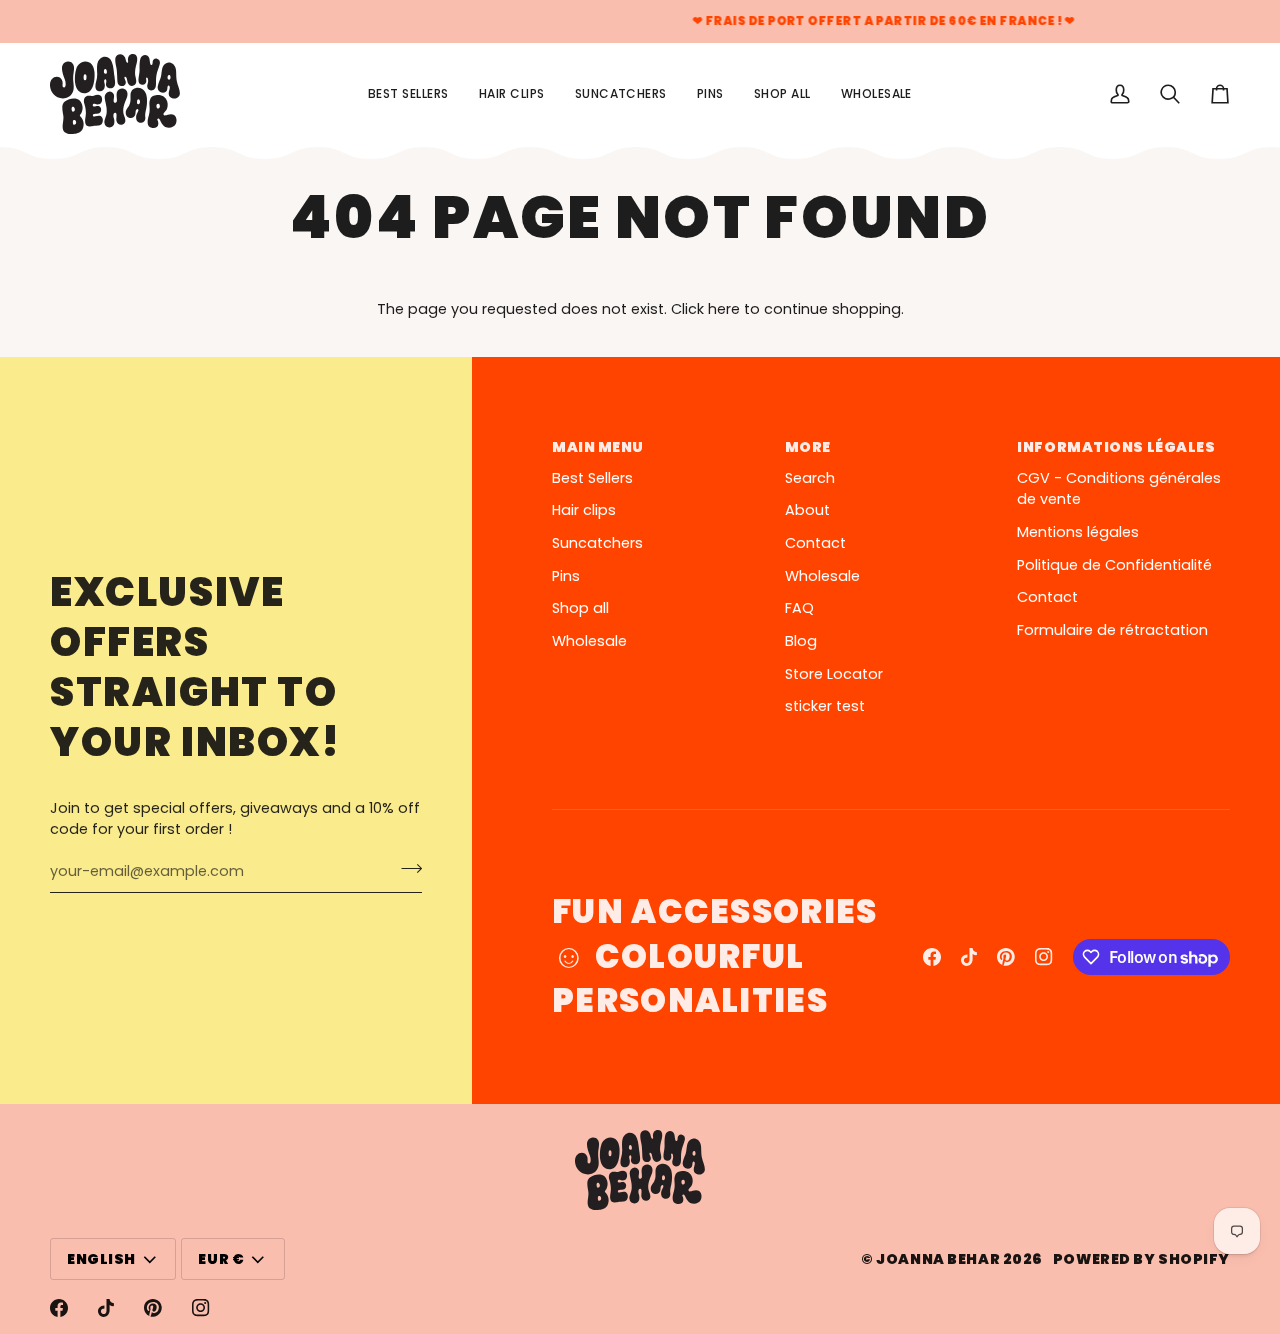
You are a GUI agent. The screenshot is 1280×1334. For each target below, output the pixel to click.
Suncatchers (597, 543)
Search (810, 478)
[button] (782, 94)
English (101, 1259)
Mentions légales (1078, 532)
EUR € (221, 1259)
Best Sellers (592, 478)
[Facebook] (932, 957)
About (807, 510)
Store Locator (834, 674)
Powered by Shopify (1141, 1259)
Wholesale (589, 641)
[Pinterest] (1006, 957)
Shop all (580, 608)
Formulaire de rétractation (1112, 630)
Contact (815, 543)
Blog (801, 641)
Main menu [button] (598, 447)
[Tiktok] (969, 957)
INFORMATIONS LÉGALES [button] (1116, 447)
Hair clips (584, 510)
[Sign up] (405, 869)
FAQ (799, 608)
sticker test (825, 706)
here (724, 309)
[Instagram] (1044, 957)
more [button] (808, 447)
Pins (566, 576)
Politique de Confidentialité (1114, 565)
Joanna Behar (938, 1259)
